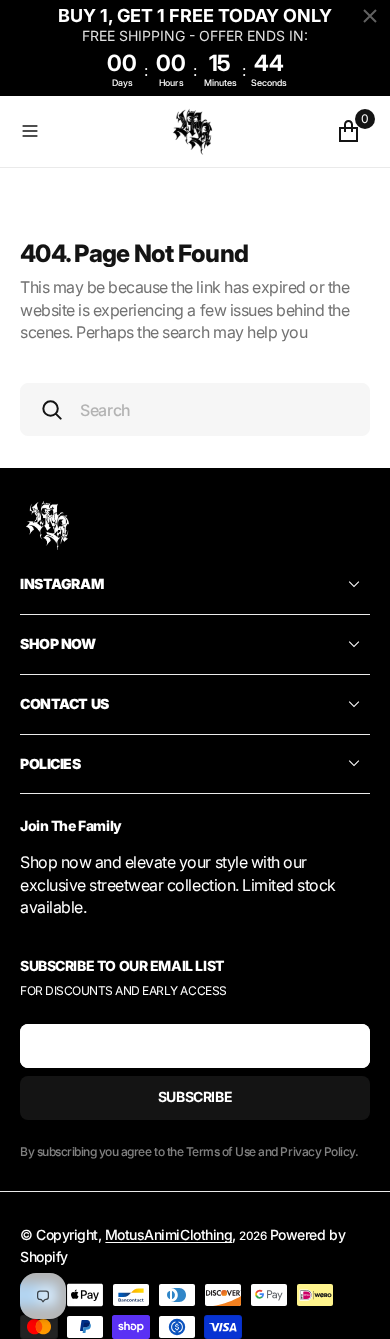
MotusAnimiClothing (168, 1234)
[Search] (52, 410)
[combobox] (195, 409)
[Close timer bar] (370, 16)
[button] (86, 131)
